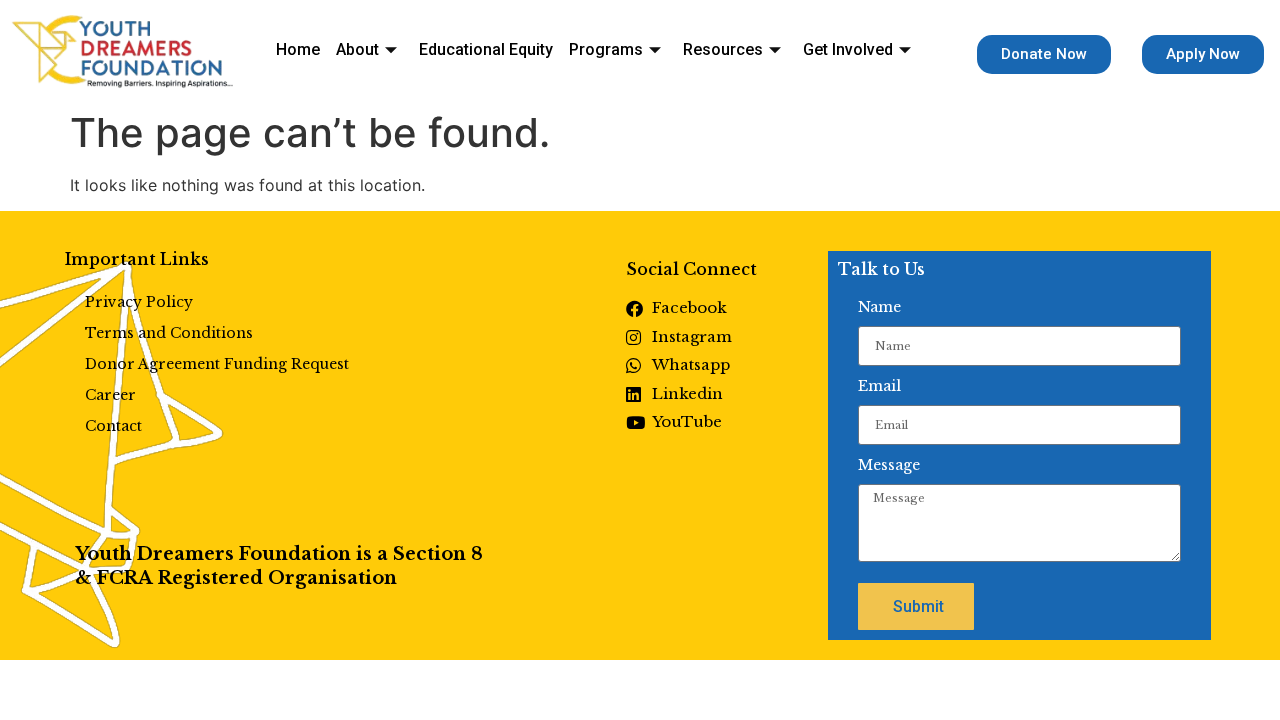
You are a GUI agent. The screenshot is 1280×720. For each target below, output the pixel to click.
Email (879, 386)
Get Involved (848, 49)
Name (879, 307)
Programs (606, 49)
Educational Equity (486, 49)
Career (110, 395)
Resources (723, 49)
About (357, 49)
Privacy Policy (139, 302)
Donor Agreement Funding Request (217, 364)
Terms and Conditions (169, 333)
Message (889, 465)
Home (298, 49)
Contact (113, 426)
